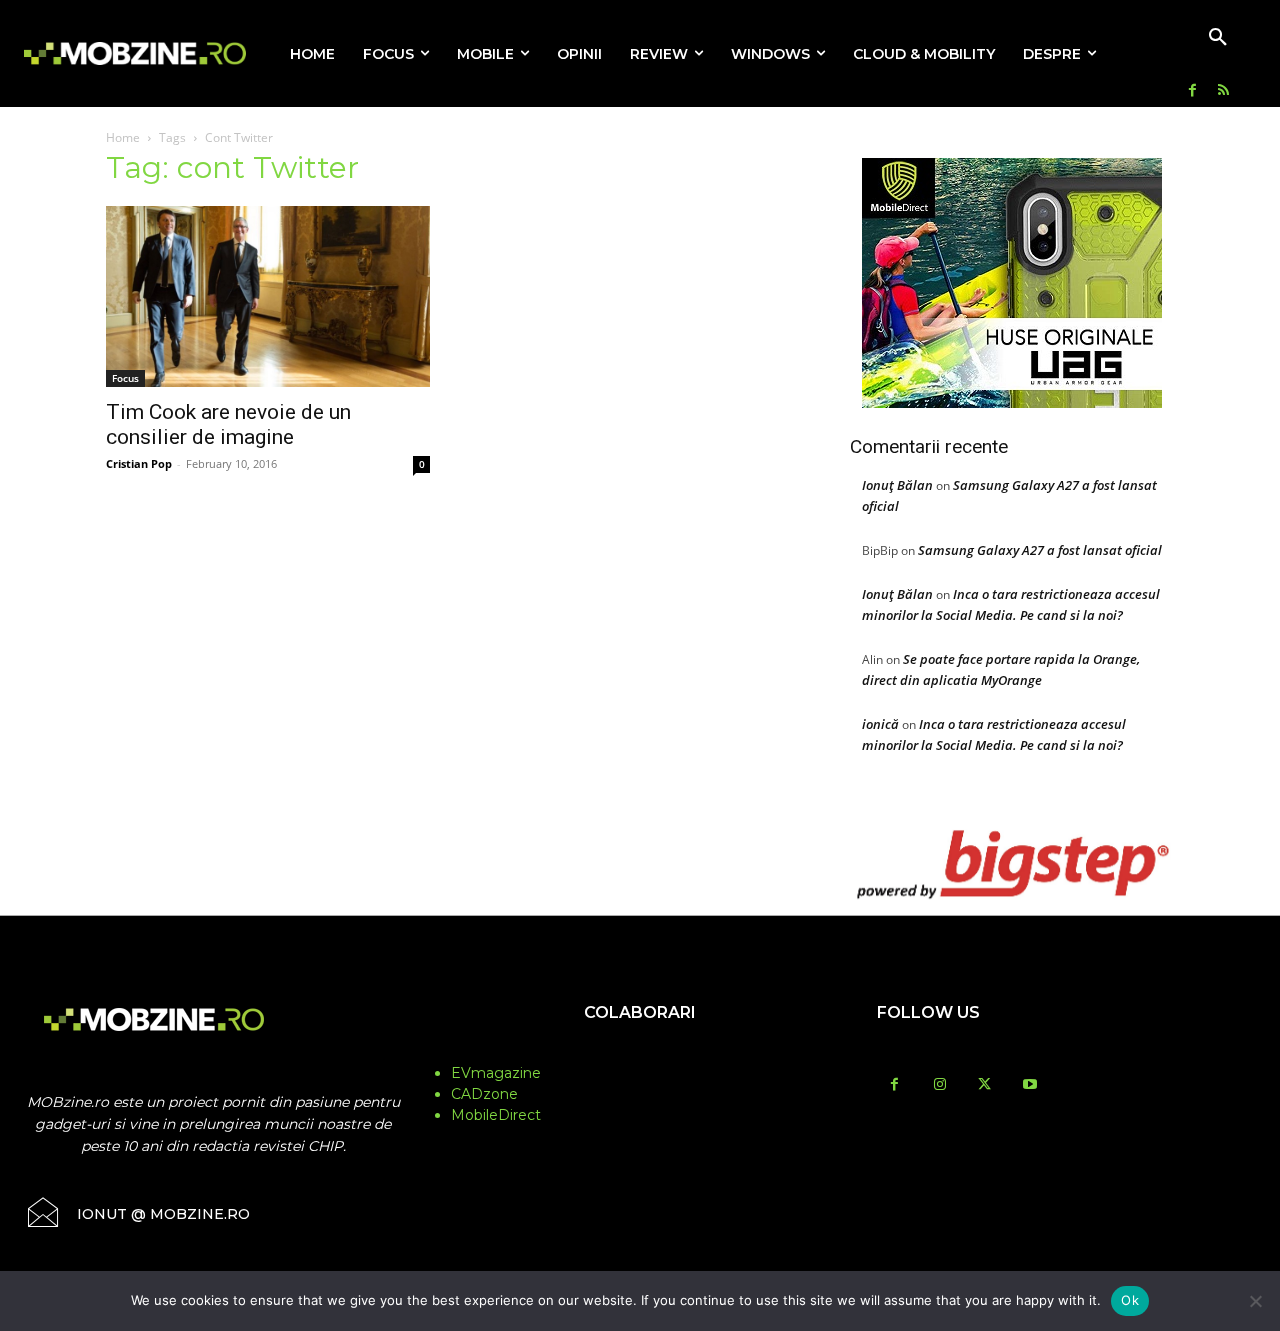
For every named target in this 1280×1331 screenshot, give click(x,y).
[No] (1255, 1301)
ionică (880, 724)
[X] (984, 1085)
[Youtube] (1029, 1085)
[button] (1218, 38)
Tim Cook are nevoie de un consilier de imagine (228, 424)
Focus (125, 378)
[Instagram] (939, 1085)
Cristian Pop (139, 463)
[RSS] (1223, 91)
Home (123, 137)
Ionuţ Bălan (897, 485)
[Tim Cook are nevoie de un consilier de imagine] (268, 296)
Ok (1130, 1300)
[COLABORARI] (640, 1052)
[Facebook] (1192, 91)
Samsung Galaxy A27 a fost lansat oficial (1040, 550)
